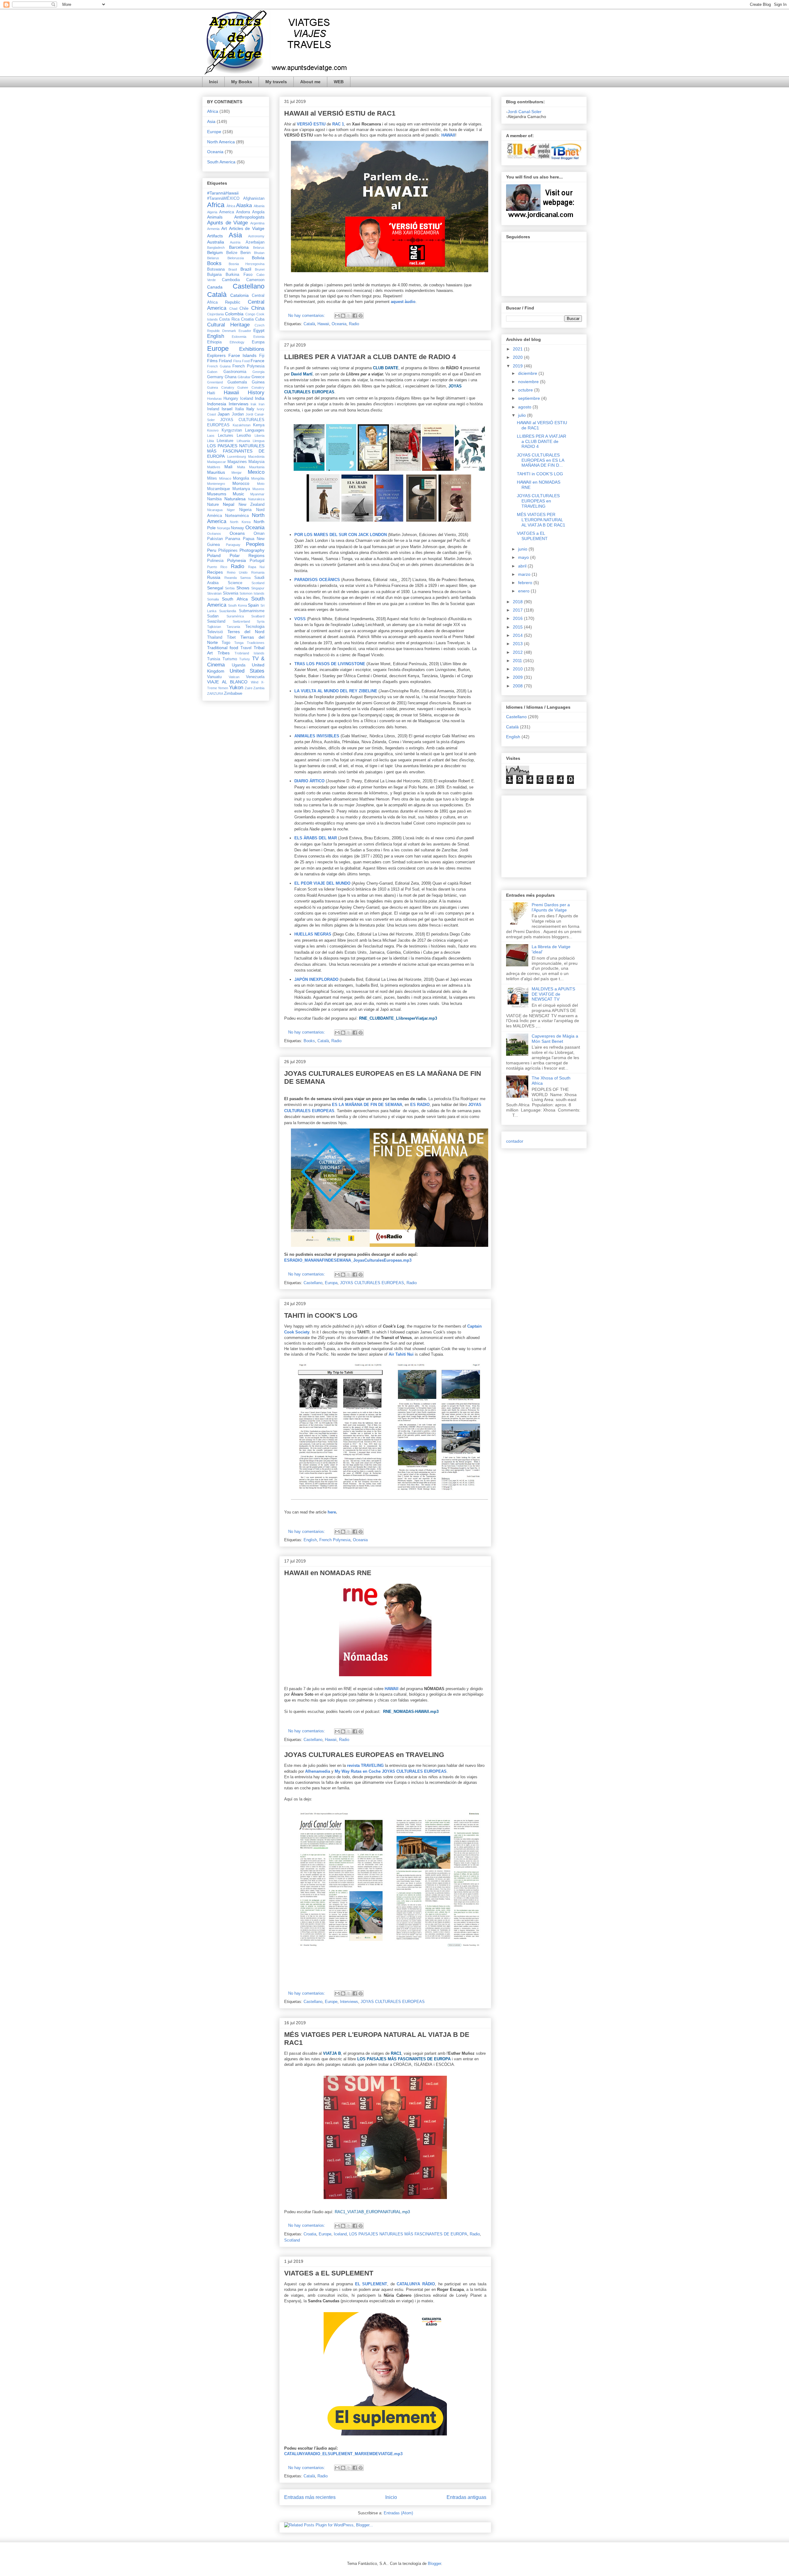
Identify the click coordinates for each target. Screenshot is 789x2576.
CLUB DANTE (386, 368)
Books (309, 1041)
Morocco (241, 483)
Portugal (257, 561)
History (256, 393)
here (332, 1512)
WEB (339, 82)
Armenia (213, 229)
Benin (245, 253)
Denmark (229, 331)
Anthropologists (249, 217)
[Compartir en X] (349, 316)
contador (515, 1141)
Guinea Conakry (221, 387)
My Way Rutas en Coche (358, 1771)
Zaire (249, 688)
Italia (239, 409)
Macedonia (256, 457)
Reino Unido (237, 572)
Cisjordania (215, 314)
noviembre (529, 382)
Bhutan (259, 253)
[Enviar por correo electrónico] (337, 316)
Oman (259, 534)
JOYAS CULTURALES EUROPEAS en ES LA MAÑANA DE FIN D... (540, 460)
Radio (354, 324)
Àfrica (231, 206)
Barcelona (239, 247)
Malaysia (256, 462)
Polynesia (237, 560)
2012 (518, 652)
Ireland (213, 409)
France (258, 361)
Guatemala (237, 382)
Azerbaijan (255, 242)
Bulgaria (214, 275)
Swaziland (216, 621)
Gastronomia (235, 372)
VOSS (300, 619)
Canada (215, 287)
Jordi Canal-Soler (525, 112)
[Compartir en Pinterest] (361, 316)
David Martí (302, 374)
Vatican (234, 677)
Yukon (236, 688)
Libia (211, 441)
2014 (518, 635)
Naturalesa (235, 499)
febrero (526, 583)
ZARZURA (215, 694)
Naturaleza (256, 499)
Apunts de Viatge (227, 223)
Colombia (234, 314)
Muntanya (241, 489)
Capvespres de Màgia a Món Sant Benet (555, 1039)
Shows (243, 588)
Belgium (215, 252)
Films (212, 361)
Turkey (245, 659)
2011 (518, 661)
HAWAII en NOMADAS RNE (328, 1573)
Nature (213, 505)
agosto (525, 407)
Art (224, 228)
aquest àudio (403, 302)
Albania (259, 206)
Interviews (349, 2002)
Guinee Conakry (251, 387)
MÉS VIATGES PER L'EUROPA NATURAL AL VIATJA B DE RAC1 (541, 520)
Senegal (215, 588)
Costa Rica (229, 319)
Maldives (214, 467)
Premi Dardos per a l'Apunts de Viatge (551, 907)
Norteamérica (237, 516)
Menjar (237, 473)
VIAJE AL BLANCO (227, 682)
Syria (261, 621)
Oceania (339, 324)
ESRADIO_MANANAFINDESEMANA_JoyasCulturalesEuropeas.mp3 (348, 1260)
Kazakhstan (242, 425)
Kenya (259, 425)
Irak (253, 404)
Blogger (434, 2564)
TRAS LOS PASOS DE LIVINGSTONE (330, 664)
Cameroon (255, 280)
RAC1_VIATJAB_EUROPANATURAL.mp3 (372, 2212)
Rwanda (231, 578)
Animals (215, 217)
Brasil (233, 269)
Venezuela (255, 677)
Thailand (215, 637)
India (260, 398)
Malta (241, 467)
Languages (255, 430)
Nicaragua (215, 510)
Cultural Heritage (228, 325)
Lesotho (244, 436)
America (227, 212)
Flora (237, 361)
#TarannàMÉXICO (223, 199)
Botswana (216, 269)
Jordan (238, 414)
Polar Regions (247, 555)
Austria (235, 242)
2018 (518, 602)
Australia (216, 242)
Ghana (231, 377)
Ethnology (237, 342)
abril (523, 566)
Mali (228, 467)
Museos (258, 489)
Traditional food (223, 648)
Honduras (215, 399)
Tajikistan (214, 627)
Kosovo (213, 430)
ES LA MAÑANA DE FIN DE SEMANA (367, 1105)
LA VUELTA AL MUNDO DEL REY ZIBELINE (336, 691)
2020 (518, 357)
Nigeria (245, 510)
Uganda (239, 665)
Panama (233, 539)
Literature (225, 441)
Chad (233, 309)
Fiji (262, 356)
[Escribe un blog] (343, 316)
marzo (525, 574)
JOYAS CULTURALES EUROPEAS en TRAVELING (364, 1755)
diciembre (528, 373)
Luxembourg (237, 457)
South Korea (237, 605)
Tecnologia (255, 627)
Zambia (259, 688)
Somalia (213, 599)
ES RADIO (420, 1105)
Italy (250, 409)
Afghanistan (254, 199)
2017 (518, 610)
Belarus (259, 248)
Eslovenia (239, 337)
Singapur (258, 588)
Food (246, 361)
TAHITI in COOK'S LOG (321, 1315)
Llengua (259, 441)
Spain (253, 605)
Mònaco (225, 478)
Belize (232, 253)
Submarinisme (252, 611)
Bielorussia (236, 258)
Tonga (239, 643)
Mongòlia (258, 478)
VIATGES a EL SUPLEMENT (329, 2273)
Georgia (258, 372)
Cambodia (231, 280)
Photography (252, 550)
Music (238, 494)
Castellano (313, 1283)
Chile (244, 309)
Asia (211, 121)
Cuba (260, 319)
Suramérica (235, 616)
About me (310, 82)
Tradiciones (256, 643)
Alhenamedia (318, 1771)
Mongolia (241, 478)
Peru (212, 550)
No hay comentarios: (307, 315)
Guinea (258, 382)
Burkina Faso (239, 275)
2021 (518, 349)
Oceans (237, 533)
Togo (226, 643)
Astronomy (256, 236)
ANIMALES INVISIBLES (317, 736)
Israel (227, 409)
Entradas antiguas (466, 2497)
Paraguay (233, 545)
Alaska (244, 205)
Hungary (231, 399)
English (310, 1540)
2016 (518, 618)
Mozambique (219, 489)
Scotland (292, 2240)
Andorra (243, 212)
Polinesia (215, 561)
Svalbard (258, 616)
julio (523, 415)
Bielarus (213, 258)
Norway (237, 528)
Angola (258, 212)
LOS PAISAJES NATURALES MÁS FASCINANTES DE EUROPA (408, 2234)
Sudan (213, 616)
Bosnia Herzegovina (247, 264)
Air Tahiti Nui (401, 1354)
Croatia (310, 2234)
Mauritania (257, 467)
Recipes (215, 572)
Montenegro (216, 484)
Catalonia (239, 295)
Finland (225, 361)
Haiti (211, 393)
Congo (250, 314)
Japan (224, 414)
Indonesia (217, 404)
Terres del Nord (246, 632)
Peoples (255, 544)
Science (235, 583)
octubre (526, 390)
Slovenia (231, 593)
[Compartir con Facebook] (355, 316)
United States (247, 671)
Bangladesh (216, 248)
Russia (214, 577)
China (258, 308)
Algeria (212, 212)
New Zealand (251, 505)
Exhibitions (252, 349)
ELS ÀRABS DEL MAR (316, 838)
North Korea (240, 522)
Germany (215, 377)
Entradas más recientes (310, 2497)
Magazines (237, 462)
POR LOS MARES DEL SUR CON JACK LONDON (341, 535)
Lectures (226, 436)
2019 (518, 366)
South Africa (235, 599)
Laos (211, 436)
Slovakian (214, 593)
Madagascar (217, 462)
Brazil (246, 269)
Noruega (223, 528)
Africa (213, 111)
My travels (276, 82)
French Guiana (219, 366)
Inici (213, 82)
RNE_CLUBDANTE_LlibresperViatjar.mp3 (398, 1018)
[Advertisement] (525, 835)
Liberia (260, 436)
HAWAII (448, 135)
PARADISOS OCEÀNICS (317, 580)
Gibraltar (244, 377)
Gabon (212, 372)
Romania (258, 572)
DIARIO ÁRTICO (309, 781)
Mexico (256, 472)
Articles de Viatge (247, 228)
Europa (331, 1283)
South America (221, 162)
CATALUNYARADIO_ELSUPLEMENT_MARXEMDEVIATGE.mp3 (343, 2454)
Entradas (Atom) (398, 2513)
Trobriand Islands (249, 653)
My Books (242, 82)
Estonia (259, 337)
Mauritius (216, 472)
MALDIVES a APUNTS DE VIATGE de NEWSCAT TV (553, 994)
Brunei (260, 269)
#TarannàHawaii (223, 193)
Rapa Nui (256, 567)
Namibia (214, 499)
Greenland (215, 382)
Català (309, 324)
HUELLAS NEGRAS (313, 934)
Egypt (259, 330)
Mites (212, 478)
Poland (214, 555)
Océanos (214, 534)
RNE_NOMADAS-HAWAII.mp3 (411, 1712)
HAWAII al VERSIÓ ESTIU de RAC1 (340, 113)
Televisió (215, 632)
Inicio (391, 2497)
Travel (246, 648)
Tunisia (214, 659)
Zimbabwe (233, 694)
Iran (262, 404)
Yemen (223, 688)
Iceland (340, 2234)
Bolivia (258, 258)
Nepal (229, 504)
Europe (331, 2002)
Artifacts (215, 236)
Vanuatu (214, 677)
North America (221, 142)
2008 (518, 686)
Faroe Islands (243, 355)
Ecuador (245, 331)
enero (524, 591)
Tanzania (233, 627)
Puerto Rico (217, 567)
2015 (518, 627)
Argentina (257, 223)
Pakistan (215, 539)
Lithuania (243, 441)
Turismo (230, 659)
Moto (261, 484)
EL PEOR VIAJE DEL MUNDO (322, 883)
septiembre (530, 398)
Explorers (216, 355)
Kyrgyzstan (232, 430)
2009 (518, 677)
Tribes (224, 653)
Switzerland (241, 621)
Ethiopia (214, 342)
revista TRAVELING (365, 1765)
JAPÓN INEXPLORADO (316, 979)
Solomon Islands (252, 593)
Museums (217, 494)
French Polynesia (335, 1540)
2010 (518, 669)
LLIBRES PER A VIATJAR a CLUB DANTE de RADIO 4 (370, 357)
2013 (518, 644)
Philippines (228, 551)
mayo (524, 557)
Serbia (230, 588)
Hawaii (323, 324)
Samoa (245, 578)
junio (523, 549)
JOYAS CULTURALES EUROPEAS (372, 1283)
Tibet (231, 637)
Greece (258, 377)
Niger (231, 510)
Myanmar (257, 494)
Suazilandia (228, 611)
